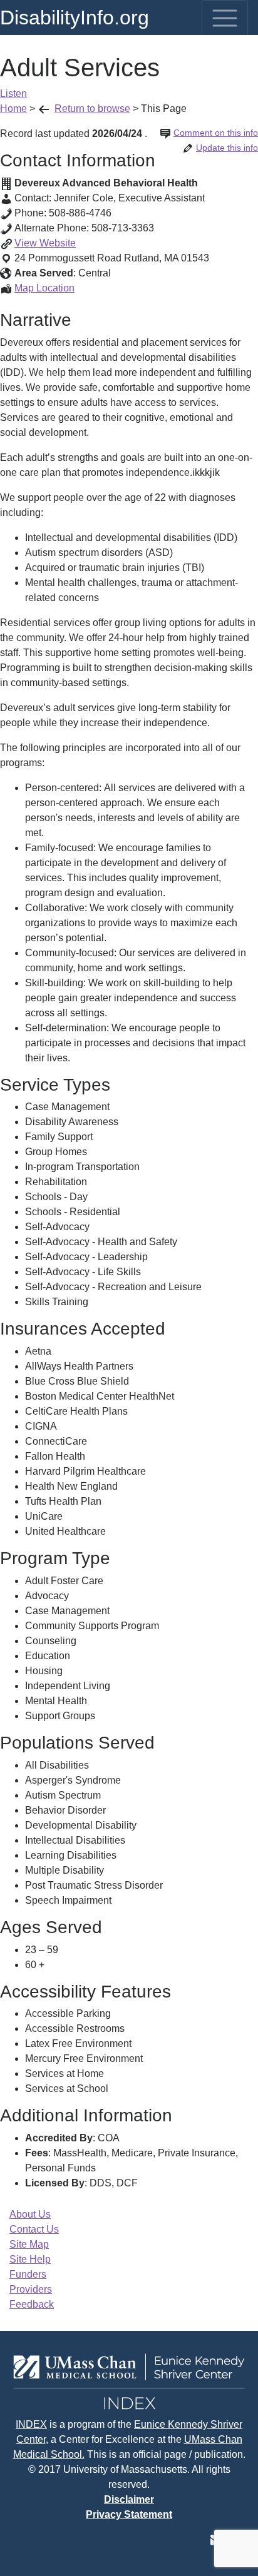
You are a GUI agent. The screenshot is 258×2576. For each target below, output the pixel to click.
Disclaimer (129, 2499)
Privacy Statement (129, 2514)
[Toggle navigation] (225, 18)
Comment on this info (216, 133)
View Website (45, 243)
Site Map (29, 2244)
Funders (28, 2274)
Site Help (30, 2259)
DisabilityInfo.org (75, 18)
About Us (30, 2214)
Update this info (227, 148)
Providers (31, 2289)
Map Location (44, 288)
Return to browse (92, 109)
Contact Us (34, 2229)
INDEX (31, 2424)
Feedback (32, 2304)
